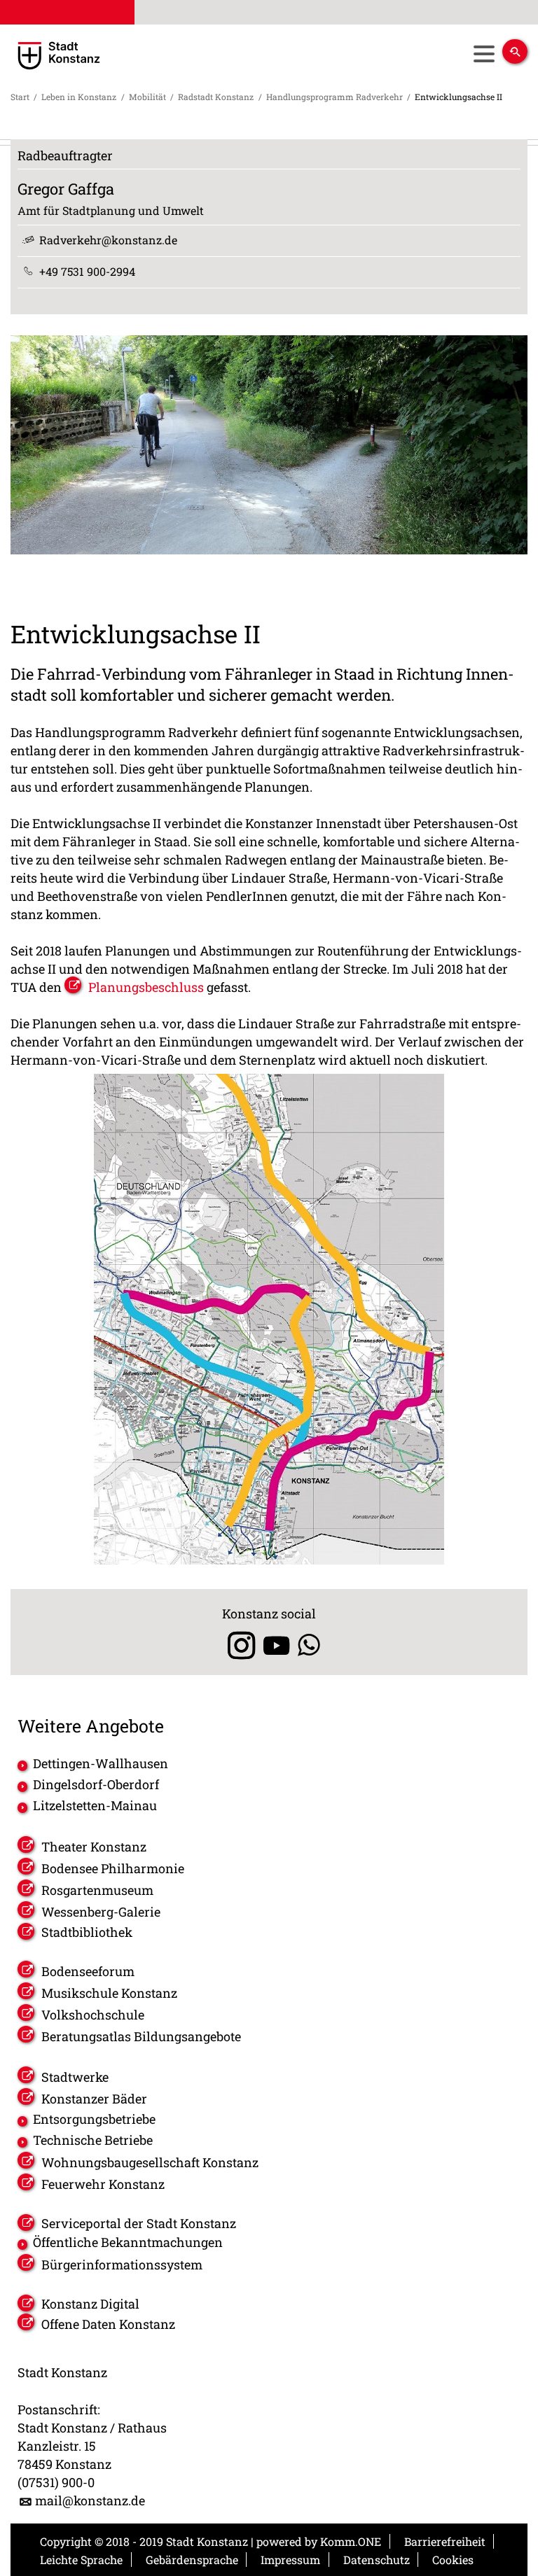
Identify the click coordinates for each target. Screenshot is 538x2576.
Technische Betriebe (93, 2140)
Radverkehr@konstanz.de (108, 240)
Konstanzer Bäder (94, 2099)
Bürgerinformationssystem (122, 2264)
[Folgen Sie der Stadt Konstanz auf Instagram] (236, 1645)
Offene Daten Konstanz (108, 2324)
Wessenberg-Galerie (101, 1912)
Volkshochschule (93, 2015)
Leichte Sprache (81, 2560)
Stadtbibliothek (87, 1932)
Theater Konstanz (94, 1847)
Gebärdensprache (192, 2560)
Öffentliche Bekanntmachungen (128, 2242)
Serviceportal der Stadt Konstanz (139, 2223)
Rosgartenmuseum (97, 1890)
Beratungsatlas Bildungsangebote (141, 2036)
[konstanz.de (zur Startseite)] (111, 56)
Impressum (290, 2560)
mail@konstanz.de (90, 2500)
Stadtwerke (75, 2077)
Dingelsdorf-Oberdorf (96, 1784)
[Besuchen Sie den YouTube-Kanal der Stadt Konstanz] (276, 1645)
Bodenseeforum (88, 1971)
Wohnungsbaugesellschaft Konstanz (150, 2162)
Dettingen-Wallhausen (101, 1763)
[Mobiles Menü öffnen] (484, 54)
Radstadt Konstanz (216, 97)
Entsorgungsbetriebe (94, 2119)
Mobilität (147, 97)
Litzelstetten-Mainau (95, 1805)
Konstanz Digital (90, 2304)
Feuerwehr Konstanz (103, 2184)
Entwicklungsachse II (458, 97)
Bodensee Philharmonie (113, 1868)
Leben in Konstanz (79, 97)
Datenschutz (377, 2560)
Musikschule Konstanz (109, 1993)
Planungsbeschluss (146, 987)
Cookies (453, 2560)
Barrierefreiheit (445, 2541)
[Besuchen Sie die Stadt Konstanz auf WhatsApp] (309, 1645)
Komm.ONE (351, 2541)
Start (20, 97)
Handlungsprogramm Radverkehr (334, 97)
